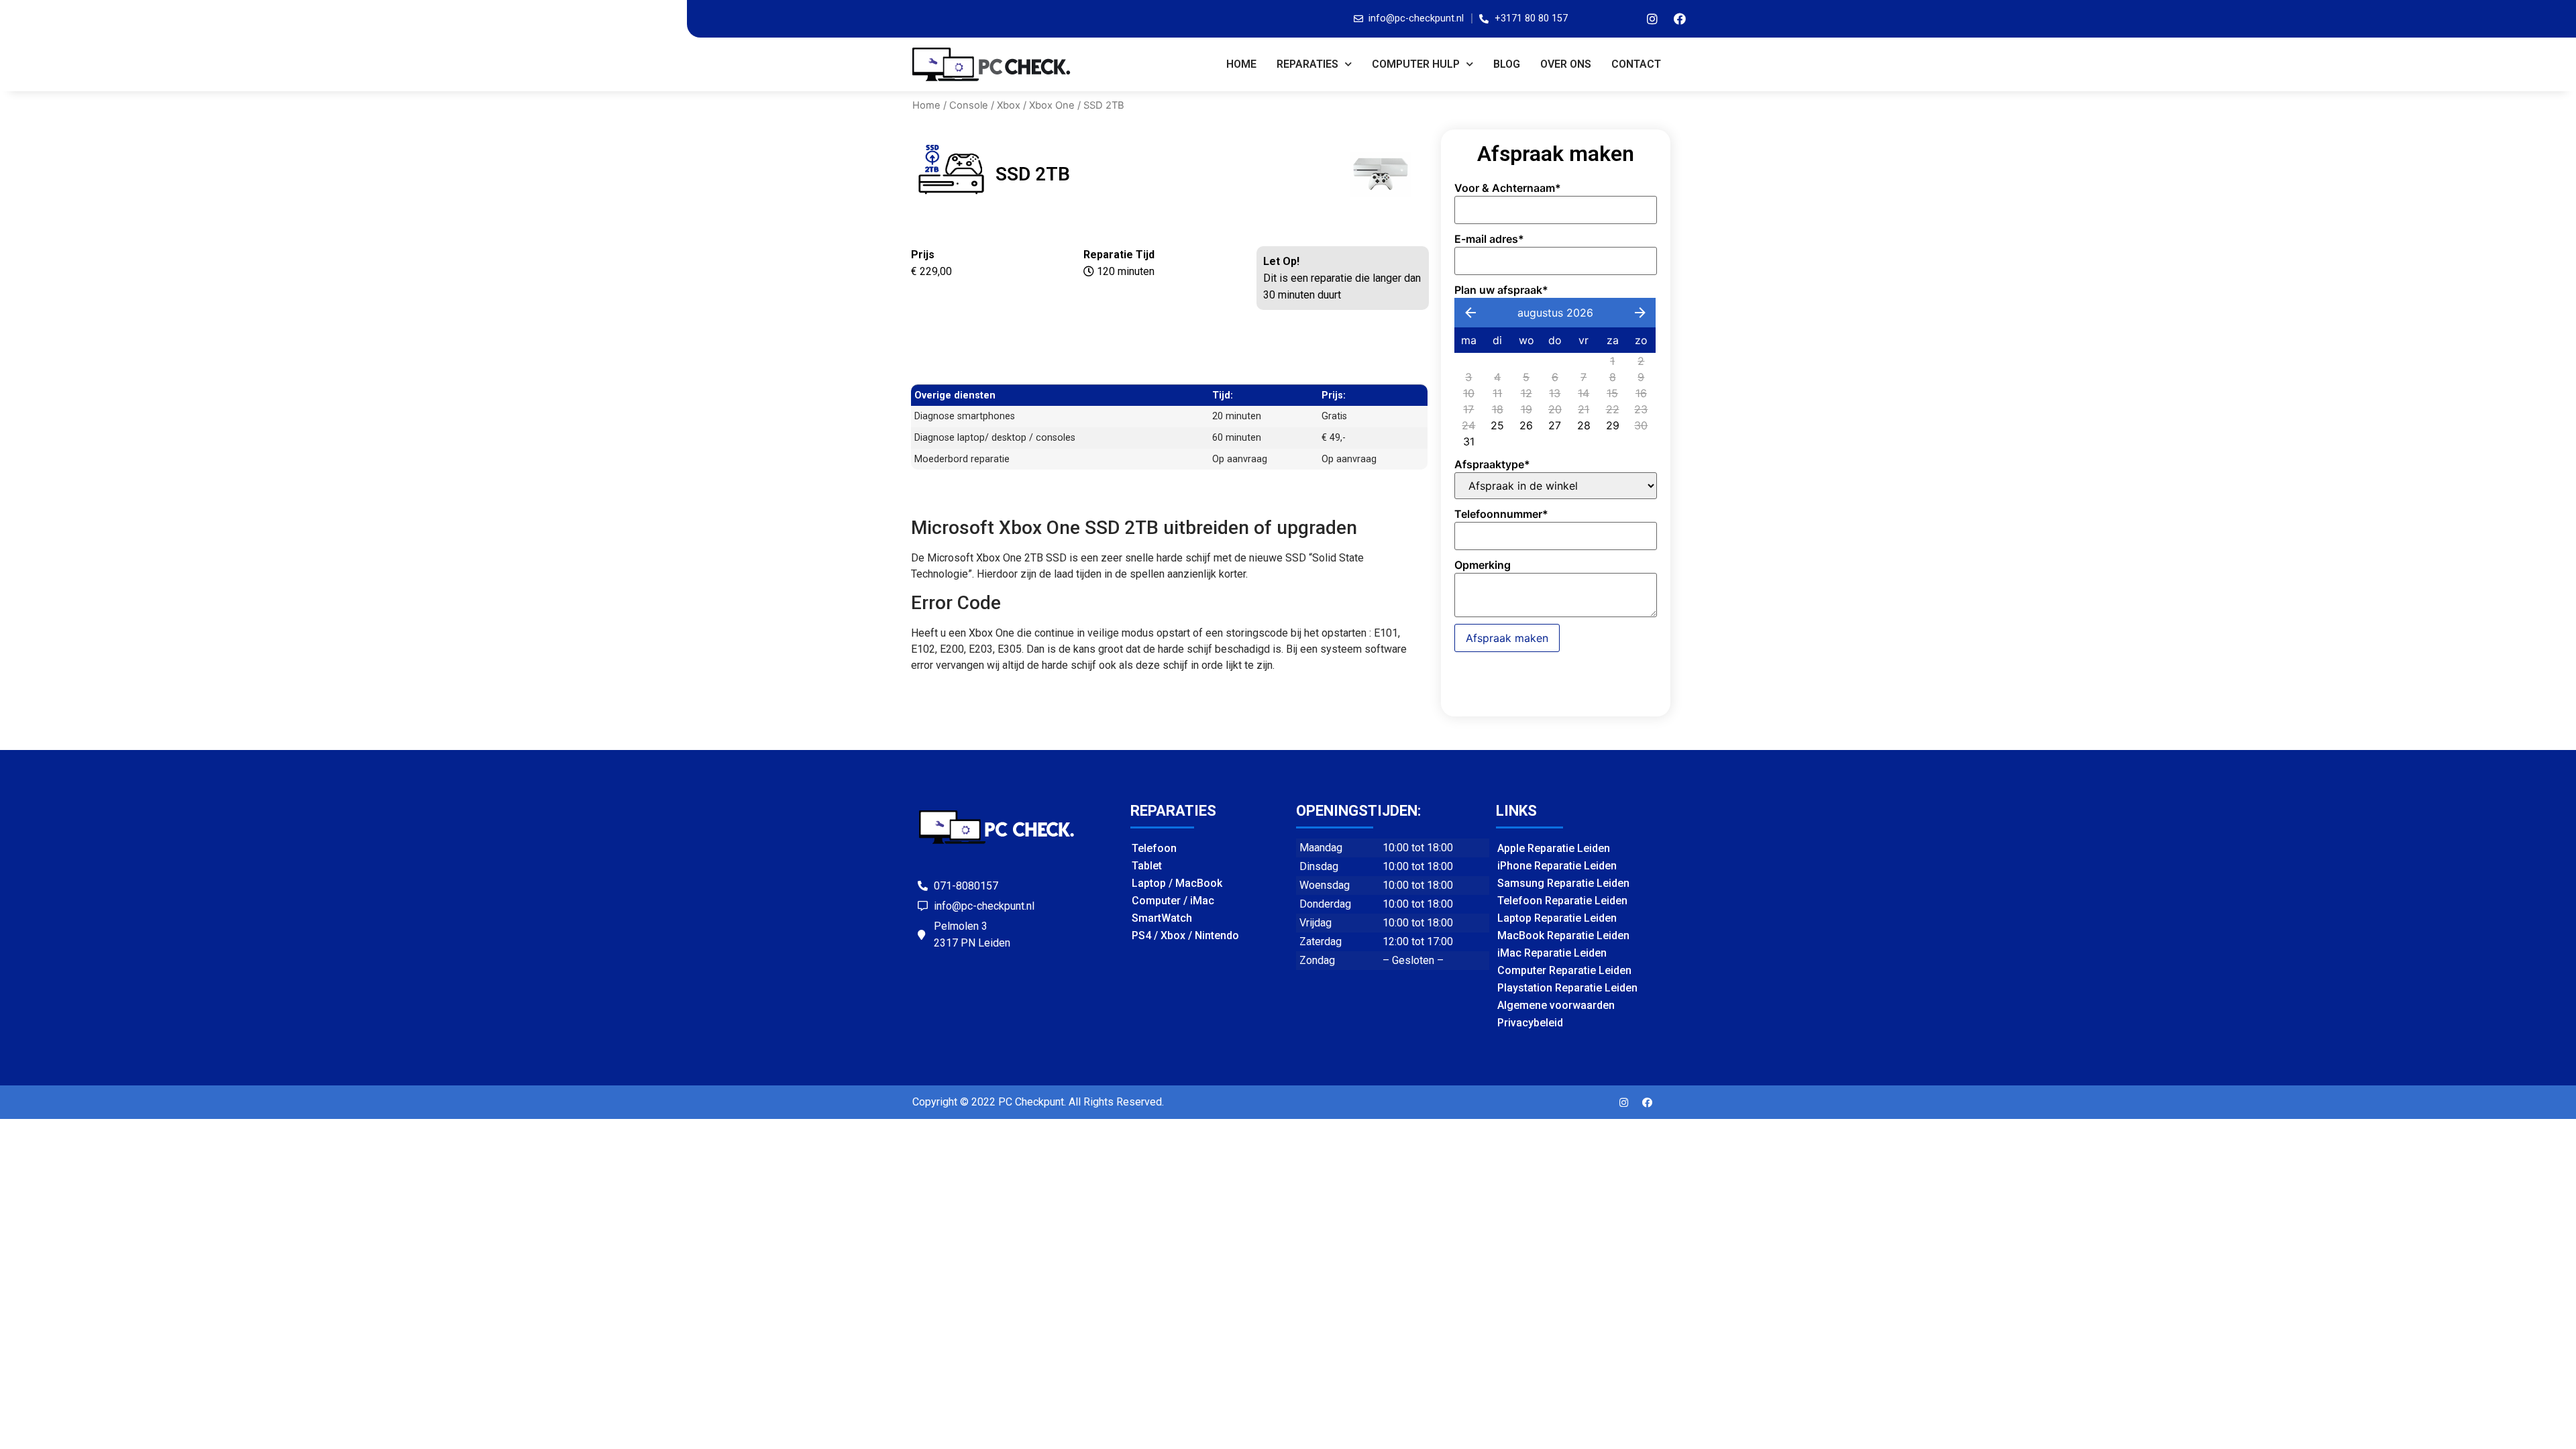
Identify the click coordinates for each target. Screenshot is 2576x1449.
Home (1241, 64)
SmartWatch (1162, 918)
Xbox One (1052, 105)
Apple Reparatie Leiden (1554, 848)
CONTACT (1636, 64)
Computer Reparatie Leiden (1564, 970)
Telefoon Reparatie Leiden (1562, 901)
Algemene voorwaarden (1556, 1005)
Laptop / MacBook (1177, 883)
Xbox (1009, 105)
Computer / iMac (1173, 901)
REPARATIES (1307, 64)
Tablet (1147, 866)
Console (969, 105)
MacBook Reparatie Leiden (1563, 935)
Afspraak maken (1507, 638)
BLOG (1507, 64)
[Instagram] (1652, 19)
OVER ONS (1566, 64)
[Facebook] (1680, 19)
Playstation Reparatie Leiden (1567, 988)
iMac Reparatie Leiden (1552, 953)
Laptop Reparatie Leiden (1557, 918)
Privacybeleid (1530, 1023)
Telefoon (1154, 848)
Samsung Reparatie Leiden (1563, 883)
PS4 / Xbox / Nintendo (1185, 935)
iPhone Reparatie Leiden (1557, 866)
